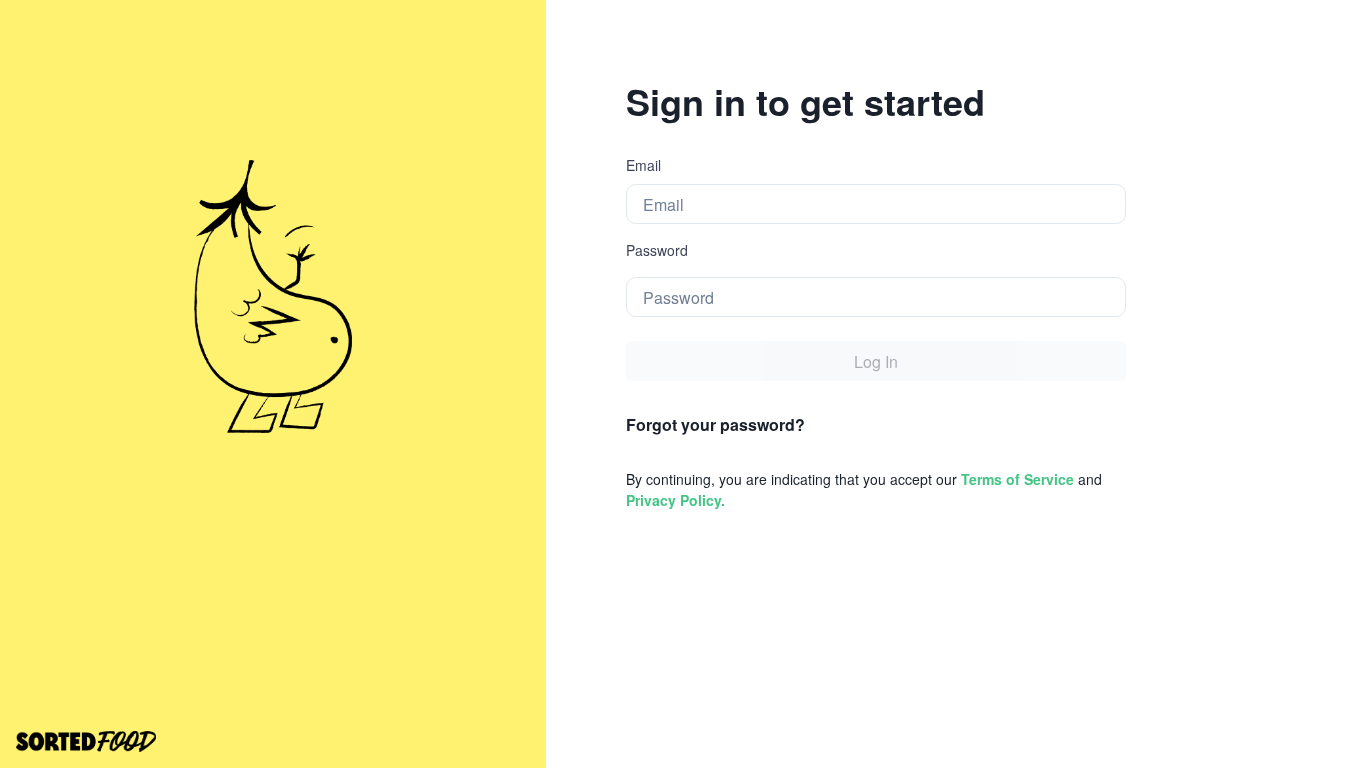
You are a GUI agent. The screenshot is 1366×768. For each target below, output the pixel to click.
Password (657, 250)
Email (643, 165)
